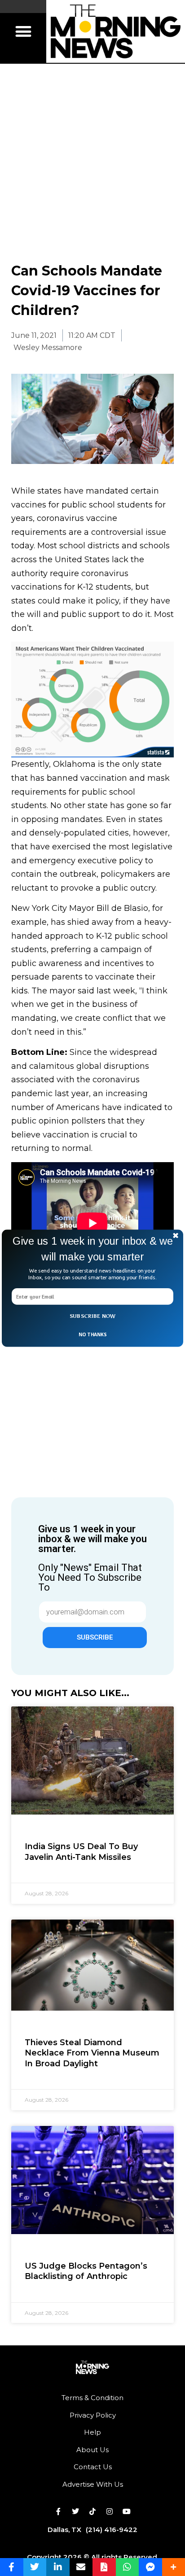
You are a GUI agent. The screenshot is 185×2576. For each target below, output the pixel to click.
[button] (92, 1249)
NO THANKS (92, 1334)
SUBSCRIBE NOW (93, 1316)
